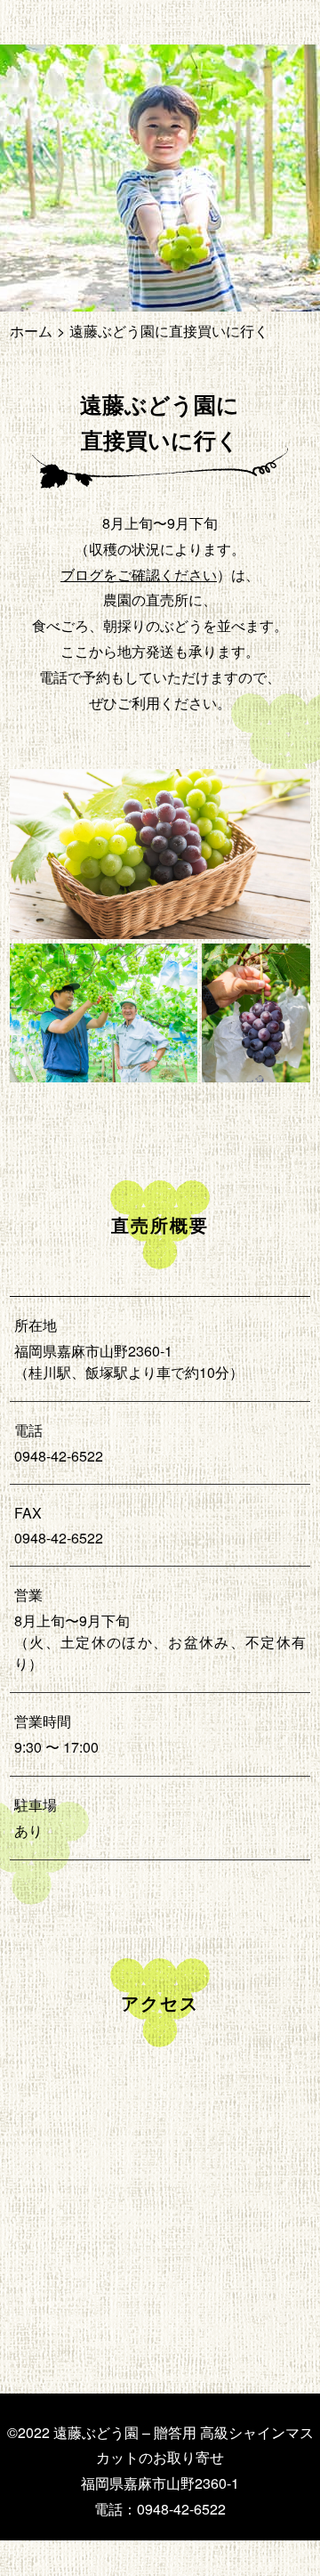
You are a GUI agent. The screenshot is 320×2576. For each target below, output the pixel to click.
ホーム (31, 331)
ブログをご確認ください (139, 575)
